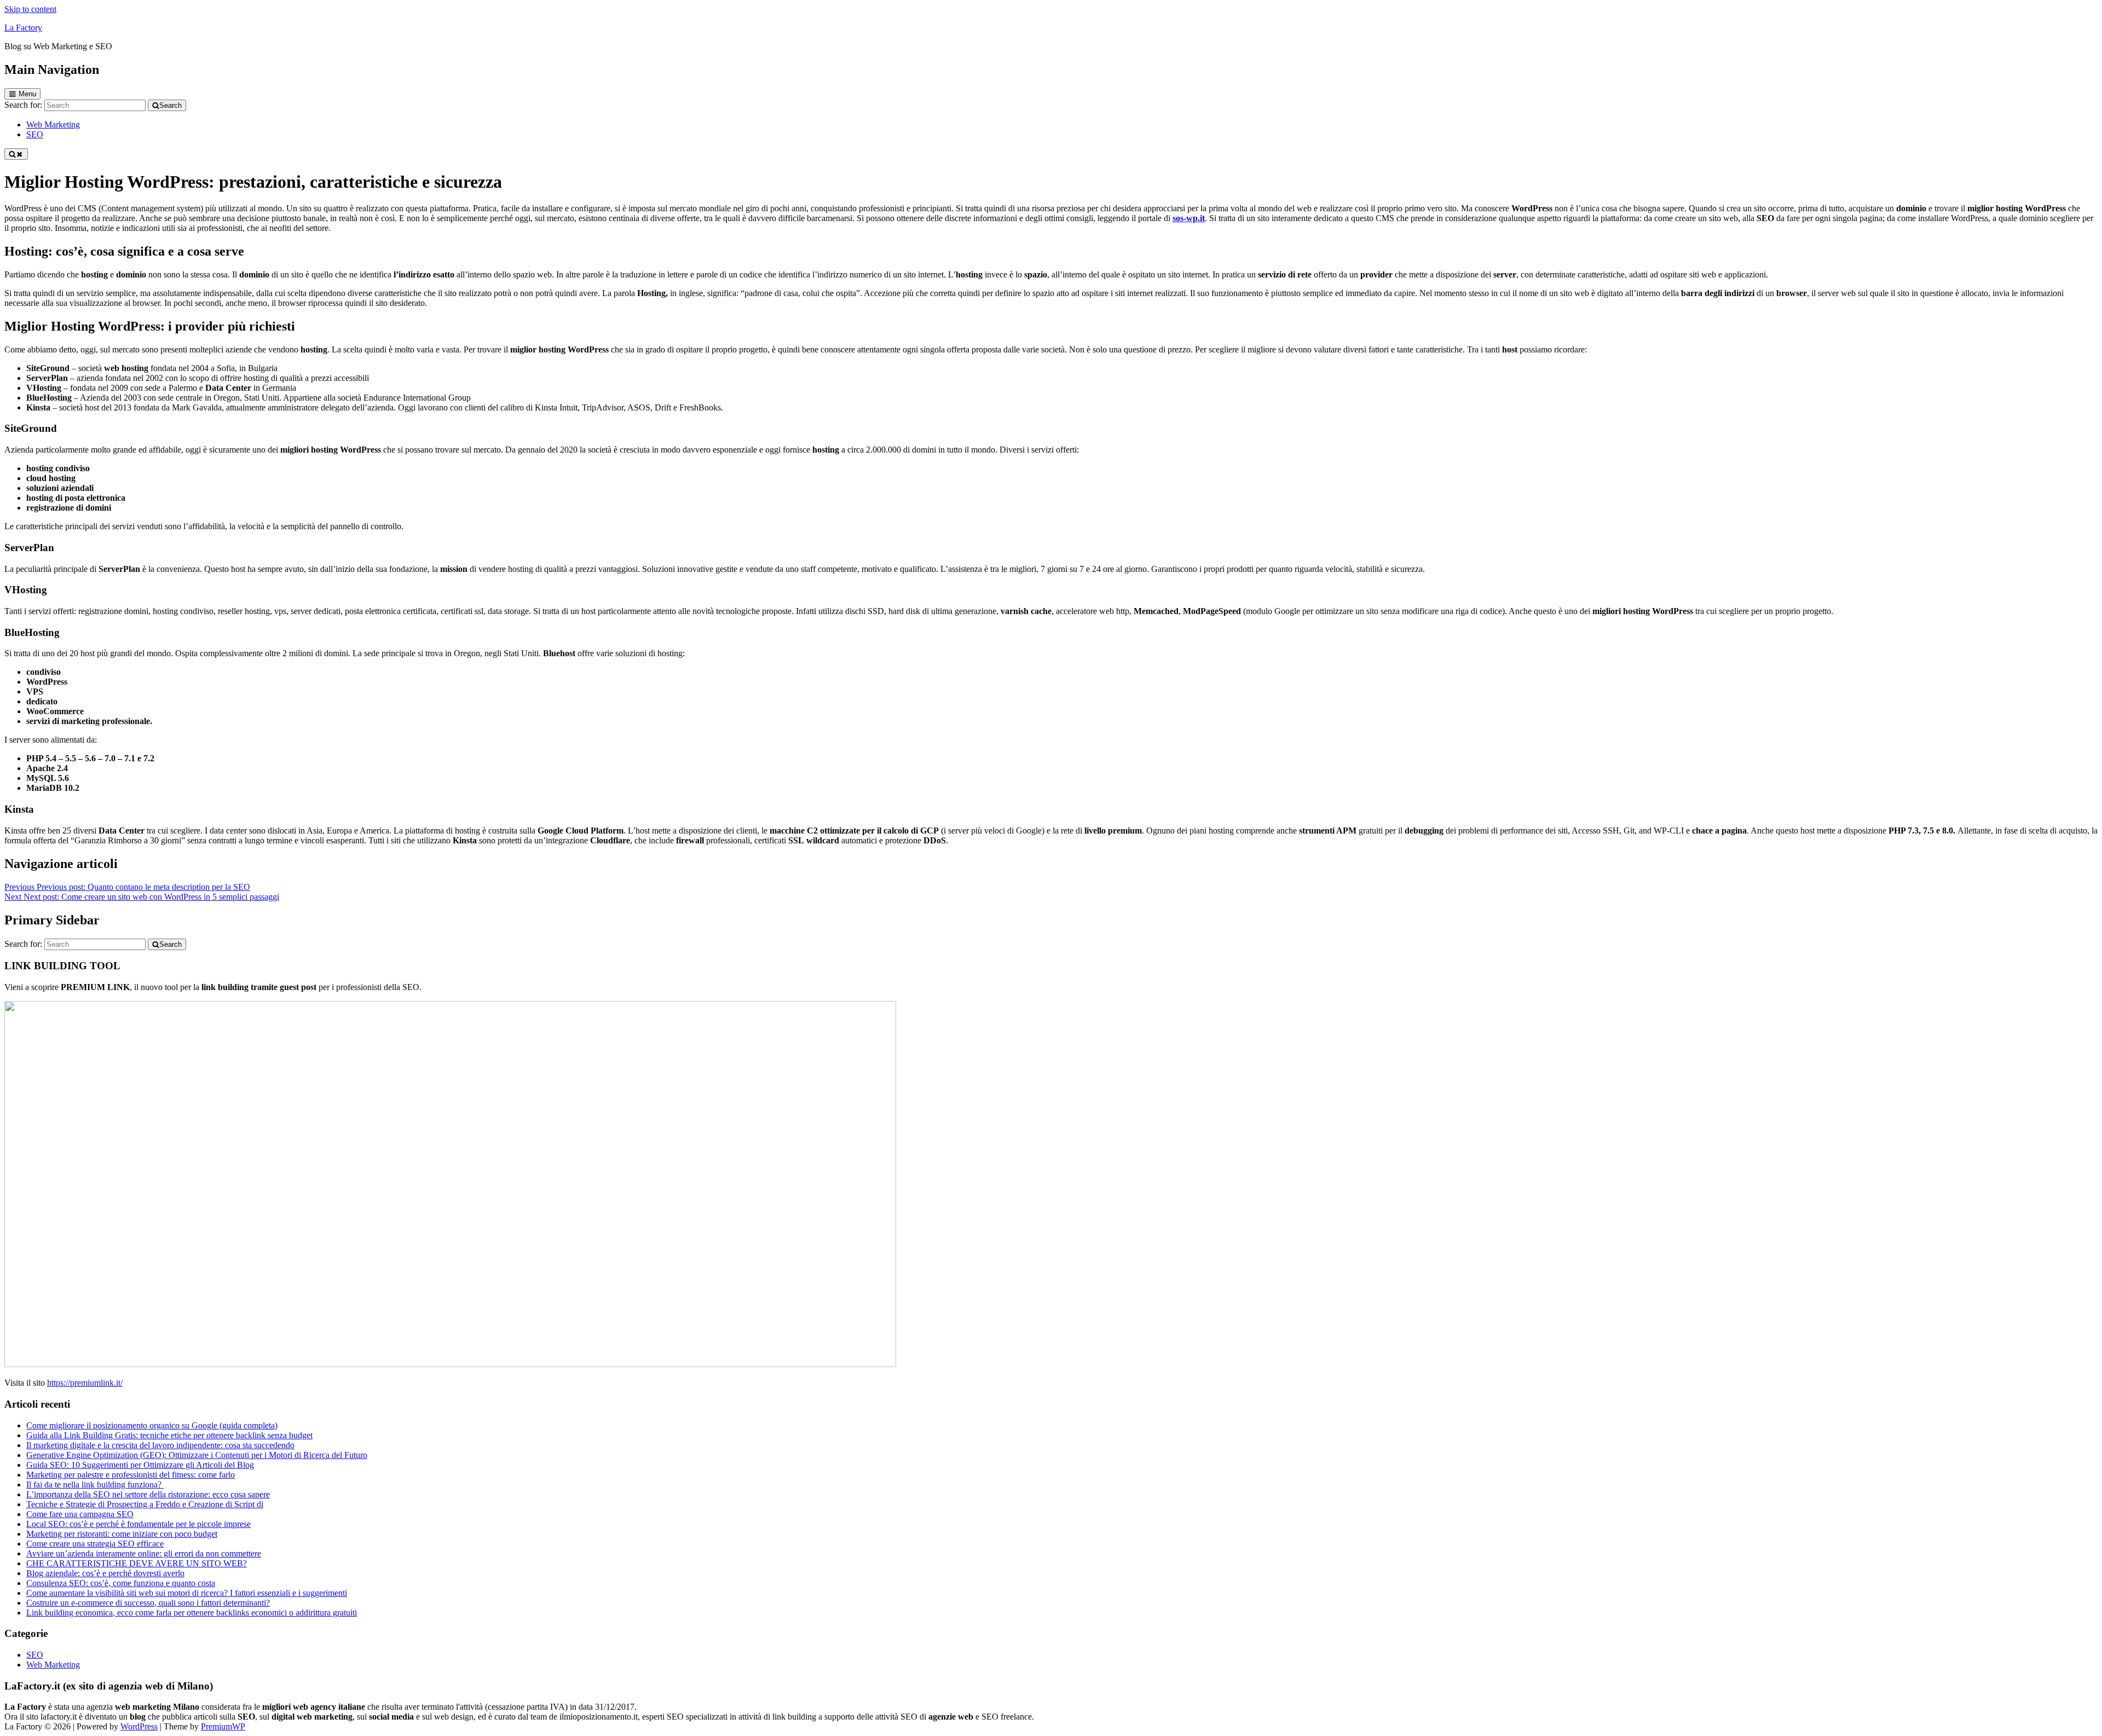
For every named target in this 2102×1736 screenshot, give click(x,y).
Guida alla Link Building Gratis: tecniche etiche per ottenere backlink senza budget (169, 1435)
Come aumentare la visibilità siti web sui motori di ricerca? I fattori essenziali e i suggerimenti (187, 1593)
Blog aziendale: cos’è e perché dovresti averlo (105, 1573)
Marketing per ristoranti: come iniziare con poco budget (122, 1534)
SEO (35, 1655)
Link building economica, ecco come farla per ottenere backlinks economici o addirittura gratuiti (192, 1613)
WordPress (139, 1726)
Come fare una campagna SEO (80, 1514)
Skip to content (30, 9)
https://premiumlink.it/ (85, 1383)
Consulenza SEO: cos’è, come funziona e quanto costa (121, 1583)
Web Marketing (53, 1665)
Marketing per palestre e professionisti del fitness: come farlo (131, 1475)
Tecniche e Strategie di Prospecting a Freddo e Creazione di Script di (145, 1504)
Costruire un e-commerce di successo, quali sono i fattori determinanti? (148, 1603)
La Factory (23, 28)
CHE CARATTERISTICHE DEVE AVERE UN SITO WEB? (137, 1563)
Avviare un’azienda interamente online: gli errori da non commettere (144, 1553)
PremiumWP (223, 1726)
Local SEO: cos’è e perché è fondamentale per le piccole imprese (138, 1524)
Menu (27, 94)
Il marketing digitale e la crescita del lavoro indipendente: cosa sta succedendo (160, 1445)
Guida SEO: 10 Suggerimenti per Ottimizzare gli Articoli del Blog (140, 1465)
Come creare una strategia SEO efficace (95, 1544)
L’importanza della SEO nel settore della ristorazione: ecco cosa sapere (148, 1494)
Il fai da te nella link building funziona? (95, 1485)
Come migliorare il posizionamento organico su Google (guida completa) (152, 1425)
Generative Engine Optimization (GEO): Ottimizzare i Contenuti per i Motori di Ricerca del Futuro (197, 1455)
